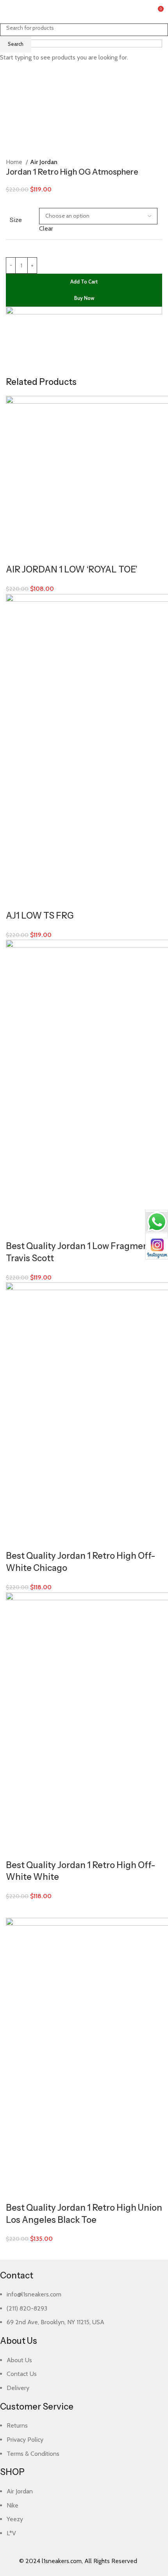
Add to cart (84, 282)
